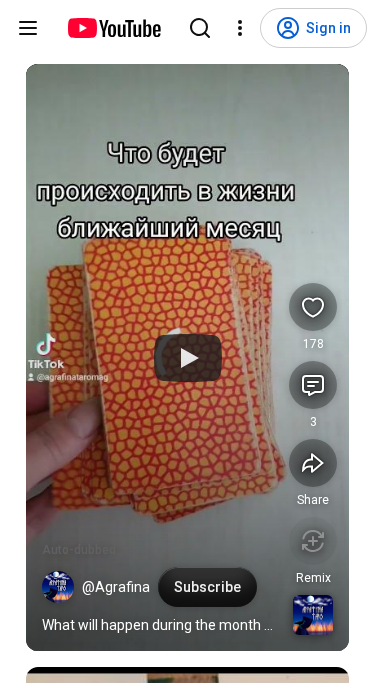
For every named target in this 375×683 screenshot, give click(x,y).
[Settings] (240, 28)
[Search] (200, 28)
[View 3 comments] (313, 385)
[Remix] (313, 541)
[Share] (313, 463)
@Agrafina (116, 587)
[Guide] (28, 28)
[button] (58, 587)
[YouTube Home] (113, 28)
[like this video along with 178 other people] (313, 307)
